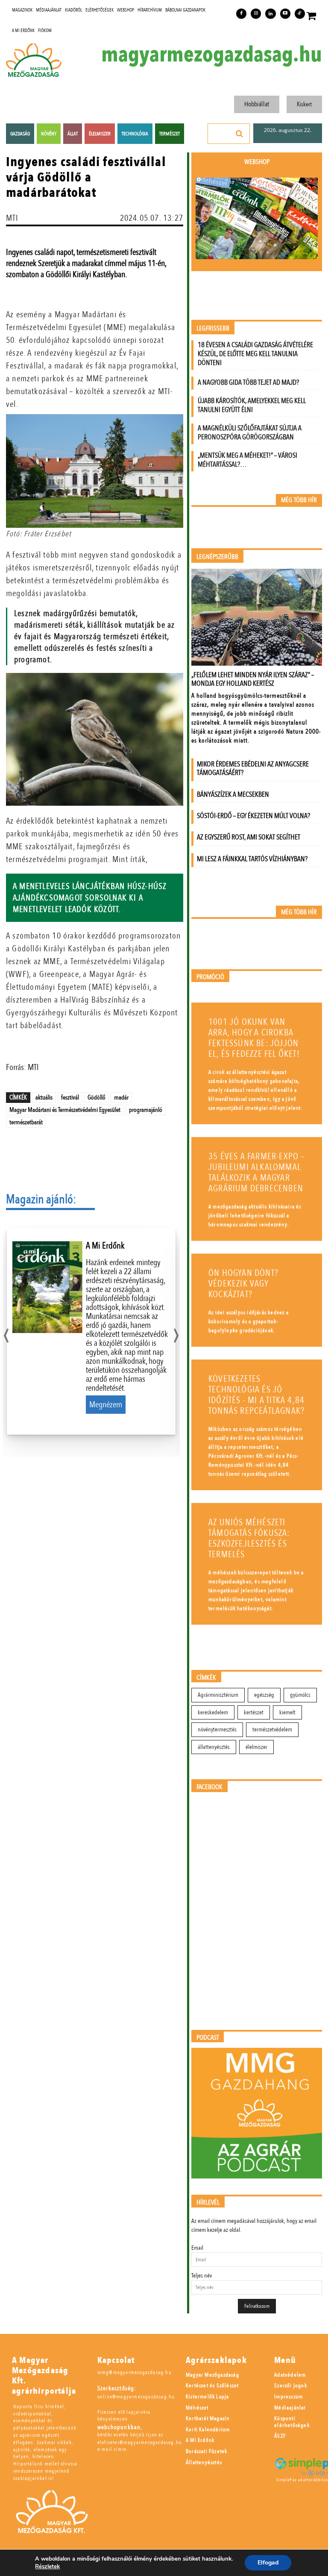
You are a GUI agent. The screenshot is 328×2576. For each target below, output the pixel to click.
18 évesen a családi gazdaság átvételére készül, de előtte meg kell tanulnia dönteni (255, 354)
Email (197, 2248)
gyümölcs (300, 1695)
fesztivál (70, 1097)
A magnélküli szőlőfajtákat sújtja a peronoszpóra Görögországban (250, 433)
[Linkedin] (270, 14)
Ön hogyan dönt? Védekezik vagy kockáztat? (243, 1284)
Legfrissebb (213, 329)
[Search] (240, 134)
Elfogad (268, 2563)
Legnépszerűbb (217, 557)
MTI (12, 218)
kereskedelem (213, 1712)
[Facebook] (241, 14)
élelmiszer (256, 1747)
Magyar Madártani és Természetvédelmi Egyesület (65, 1110)
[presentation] (6, 1333)
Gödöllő (97, 1097)
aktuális (44, 1097)
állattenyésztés (214, 1747)
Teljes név (202, 2276)
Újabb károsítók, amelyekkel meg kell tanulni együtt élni (252, 405)
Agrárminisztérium (218, 1695)
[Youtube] (285, 14)
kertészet (254, 1712)
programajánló (146, 1110)
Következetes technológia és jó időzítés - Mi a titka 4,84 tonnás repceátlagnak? (256, 1395)
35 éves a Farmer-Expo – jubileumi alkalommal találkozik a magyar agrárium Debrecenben (257, 1173)
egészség (264, 1695)
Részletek (47, 2567)
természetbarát (26, 1122)
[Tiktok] (300, 14)
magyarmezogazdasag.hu (212, 55)
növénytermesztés (217, 1730)
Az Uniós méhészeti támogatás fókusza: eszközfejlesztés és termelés (249, 1538)
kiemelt (287, 1712)
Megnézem (106, 1405)
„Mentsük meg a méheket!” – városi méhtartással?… (247, 460)
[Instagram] (256, 14)
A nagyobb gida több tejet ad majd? (248, 382)
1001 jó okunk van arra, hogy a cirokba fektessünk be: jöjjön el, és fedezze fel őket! (254, 1038)
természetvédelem (272, 1730)
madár (121, 1097)
